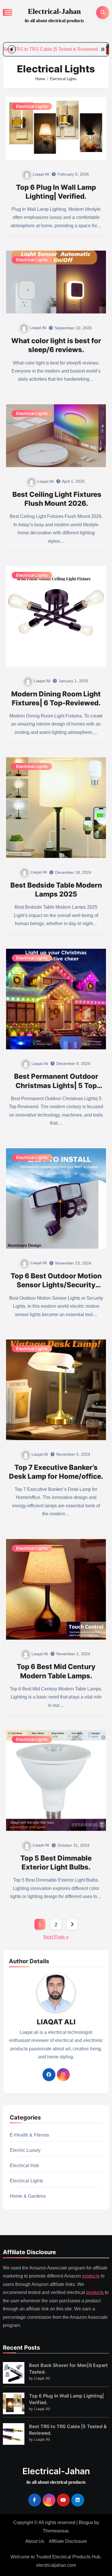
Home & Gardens (28, 2196)
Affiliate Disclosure (68, 2541)
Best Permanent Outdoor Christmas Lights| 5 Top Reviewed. (56, 1085)
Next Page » (56, 1937)
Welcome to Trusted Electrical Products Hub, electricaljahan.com (56, 2561)
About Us (35, 2541)
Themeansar (56, 2531)
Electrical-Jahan (54, 11)
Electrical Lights (32, 106)
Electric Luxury (25, 2150)
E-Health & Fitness (30, 2135)
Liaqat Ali (41, 174)
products (91, 2276)
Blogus (86, 2523)
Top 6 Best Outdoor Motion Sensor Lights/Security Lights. (56, 1285)
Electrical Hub (25, 2166)
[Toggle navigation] (7, 12)
